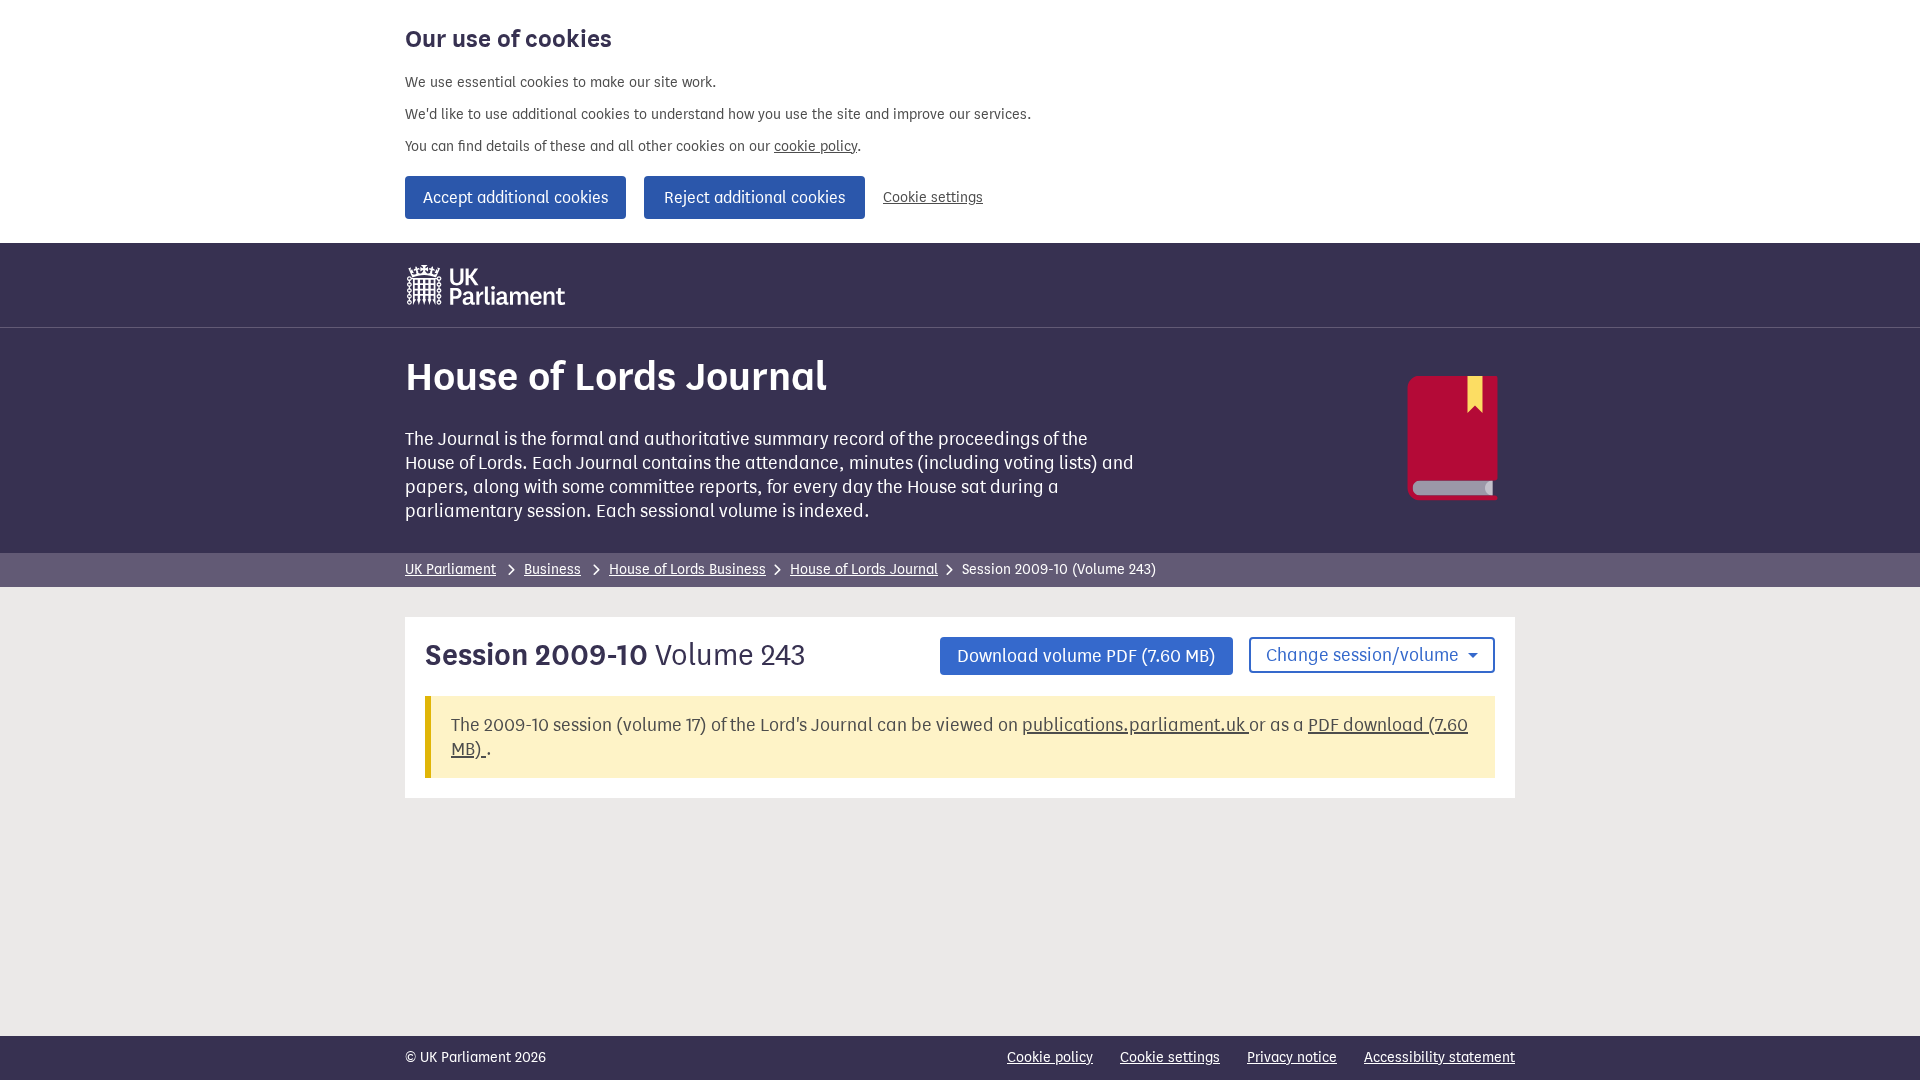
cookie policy (815, 146)
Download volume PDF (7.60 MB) (1086, 656)
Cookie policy (1050, 1057)
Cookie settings (933, 197)
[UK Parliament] (486, 285)
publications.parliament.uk (1135, 725)
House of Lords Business (687, 569)
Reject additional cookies (754, 197)
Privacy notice (1292, 1057)
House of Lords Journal (864, 569)
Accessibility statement (1439, 1057)
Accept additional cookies (515, 197)
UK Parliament (450, 569)
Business (552, 569)
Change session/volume (1364, 655)
